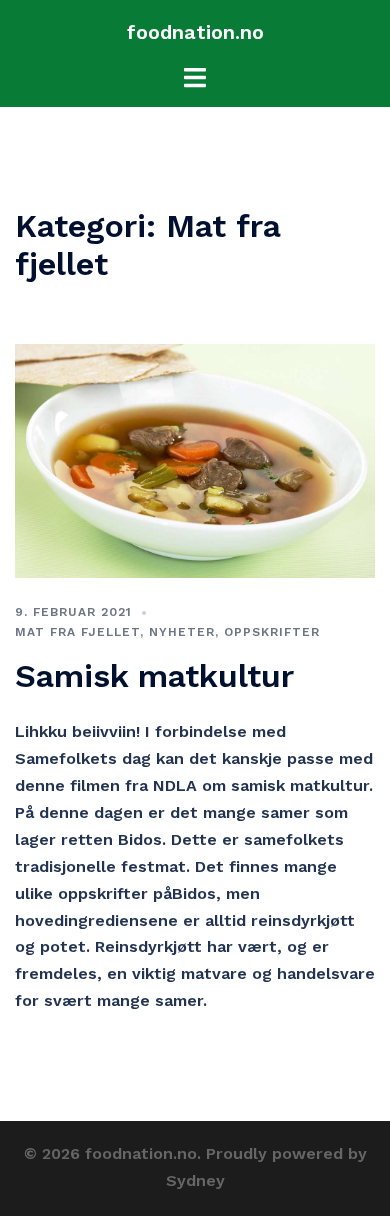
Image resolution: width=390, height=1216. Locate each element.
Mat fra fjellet (77, 632)
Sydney (195, 1180)
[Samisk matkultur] (195, 459)
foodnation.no (195, 32)
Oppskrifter (272, 632)
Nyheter (182, 632)
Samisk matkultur (154, 676)
